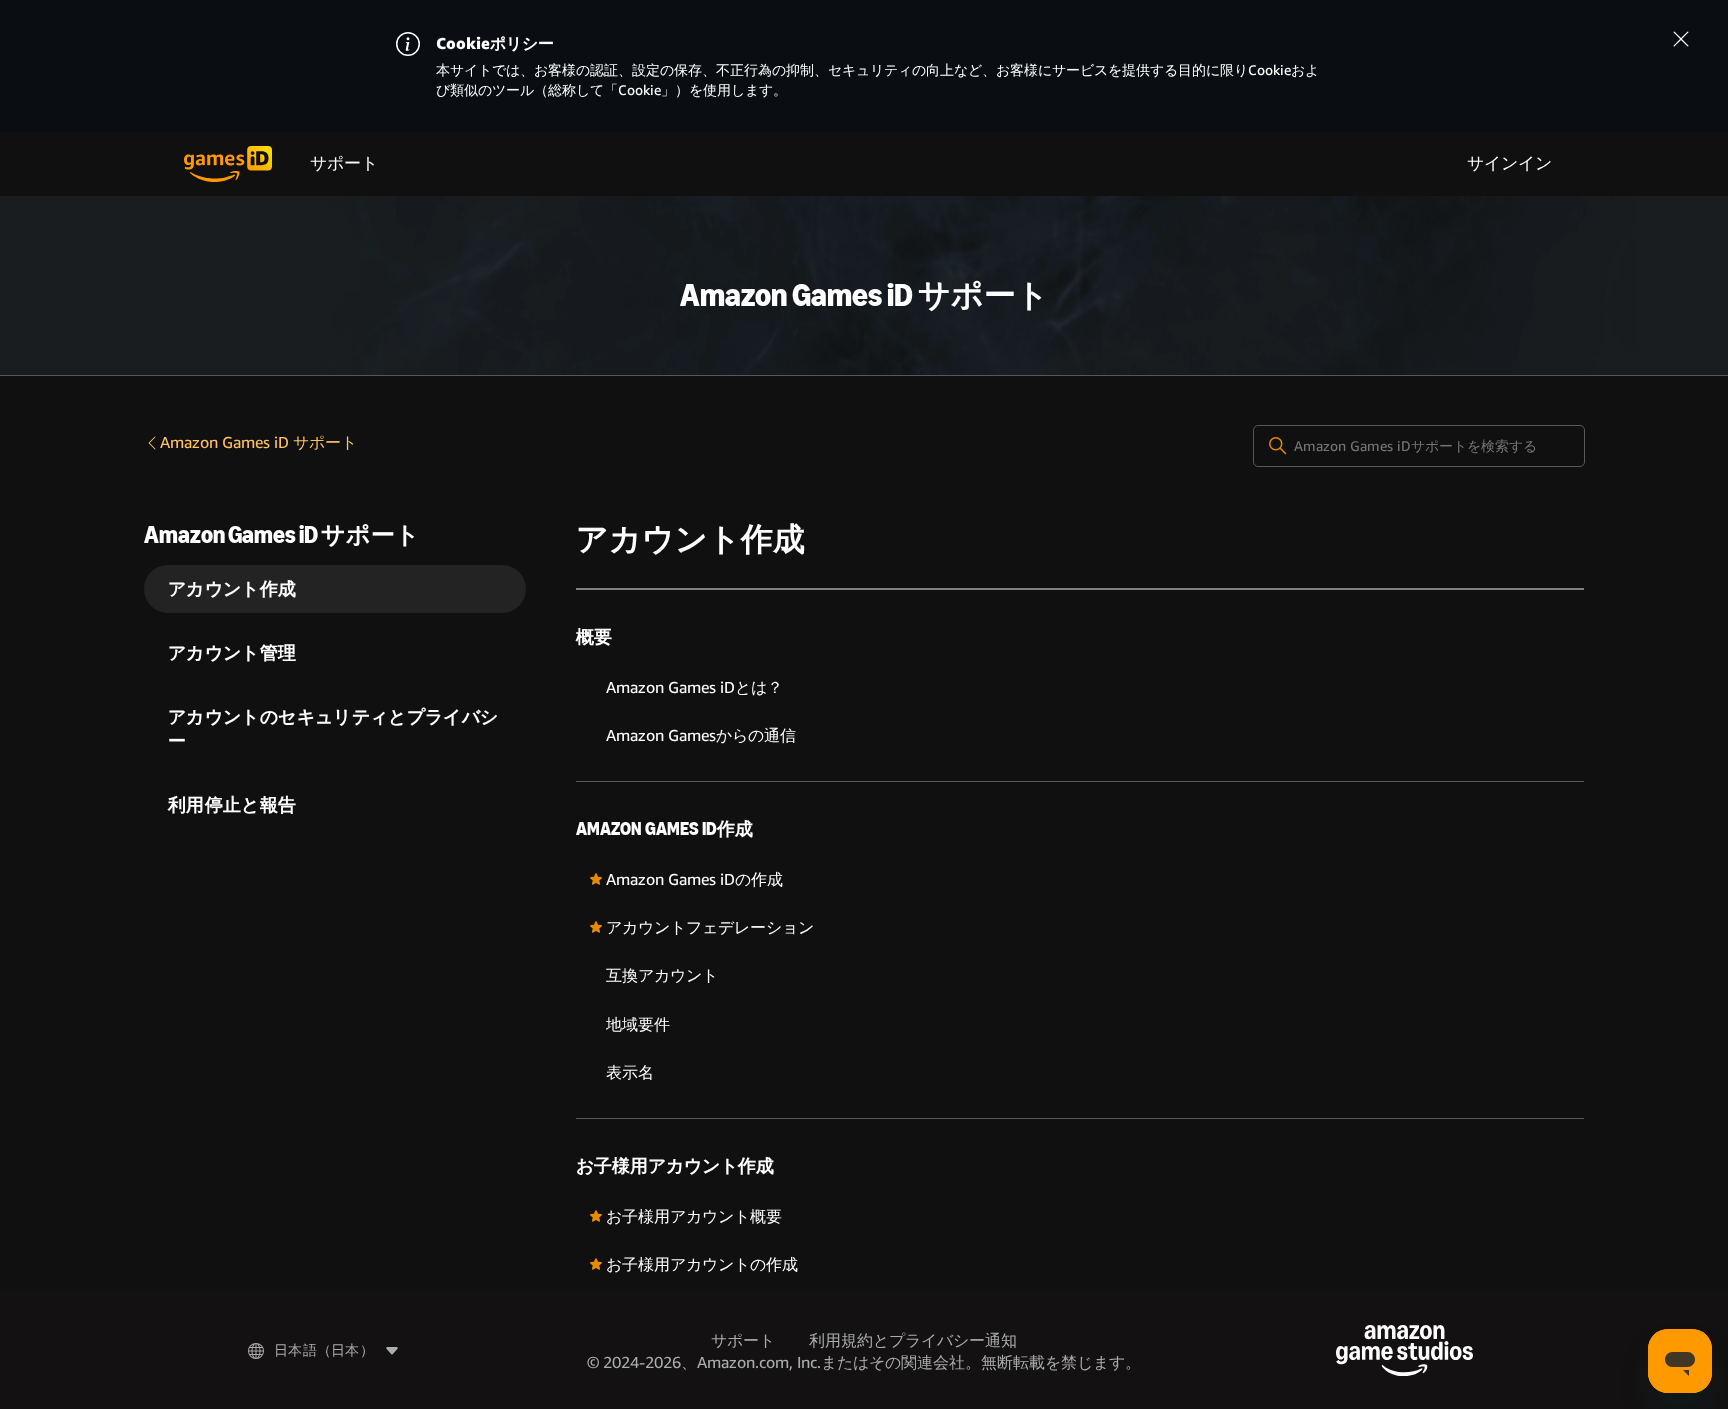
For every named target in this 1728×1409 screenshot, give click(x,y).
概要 (594, 637)
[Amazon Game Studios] (1404, 1350)
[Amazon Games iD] (228, 164)
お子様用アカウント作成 (675, 1166)
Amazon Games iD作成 (664, 829)
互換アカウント (662, 975)
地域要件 (638, 1024)
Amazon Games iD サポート (258, 442)
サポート (344, 163)
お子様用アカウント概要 (694, 1216)
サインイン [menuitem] (1509, 163)
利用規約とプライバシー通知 (913, 1340)
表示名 (630, 1072)
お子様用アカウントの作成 (702, 1264)
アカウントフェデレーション (710, 927)
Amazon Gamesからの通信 (701, 735)
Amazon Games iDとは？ (694, 687)
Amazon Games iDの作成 (694, 879)
